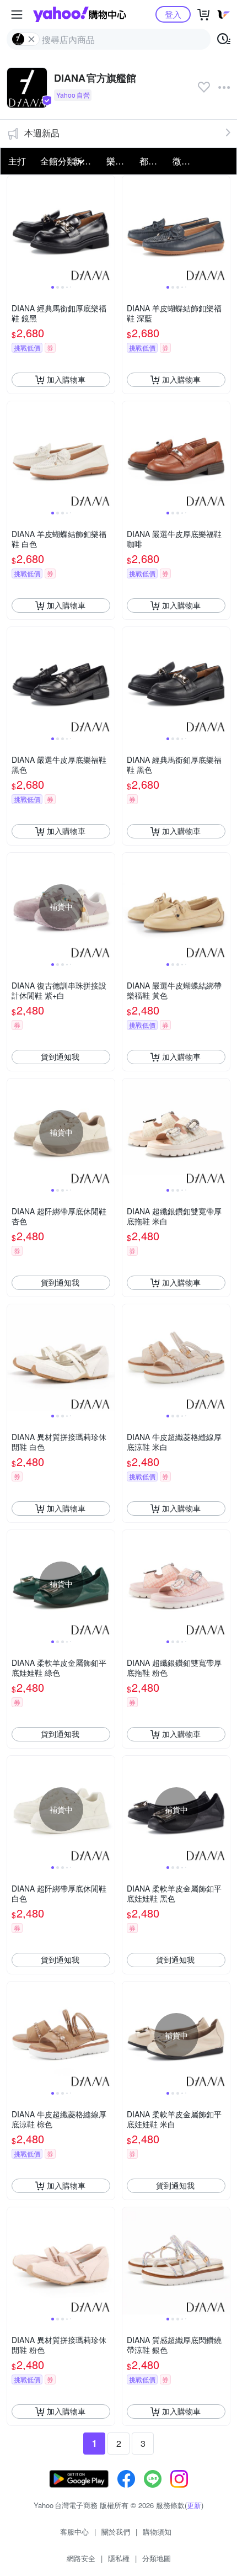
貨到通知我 (60, 1056)
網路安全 (81, 2558)
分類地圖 (157, 2558)
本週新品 (42, 133)
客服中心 (74, 2532)
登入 (173, 14)
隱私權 (119, 2558)
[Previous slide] (14, 229)
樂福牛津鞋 (120, 161)
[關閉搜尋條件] (31, 39)
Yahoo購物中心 (80, 14)
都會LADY (153, 161)
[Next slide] (107, 229)
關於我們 (116, 2532)
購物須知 (157, 2532)
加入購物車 (66, 379)
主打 (17, 161)
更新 (194, 2505)
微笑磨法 (186, 161)
